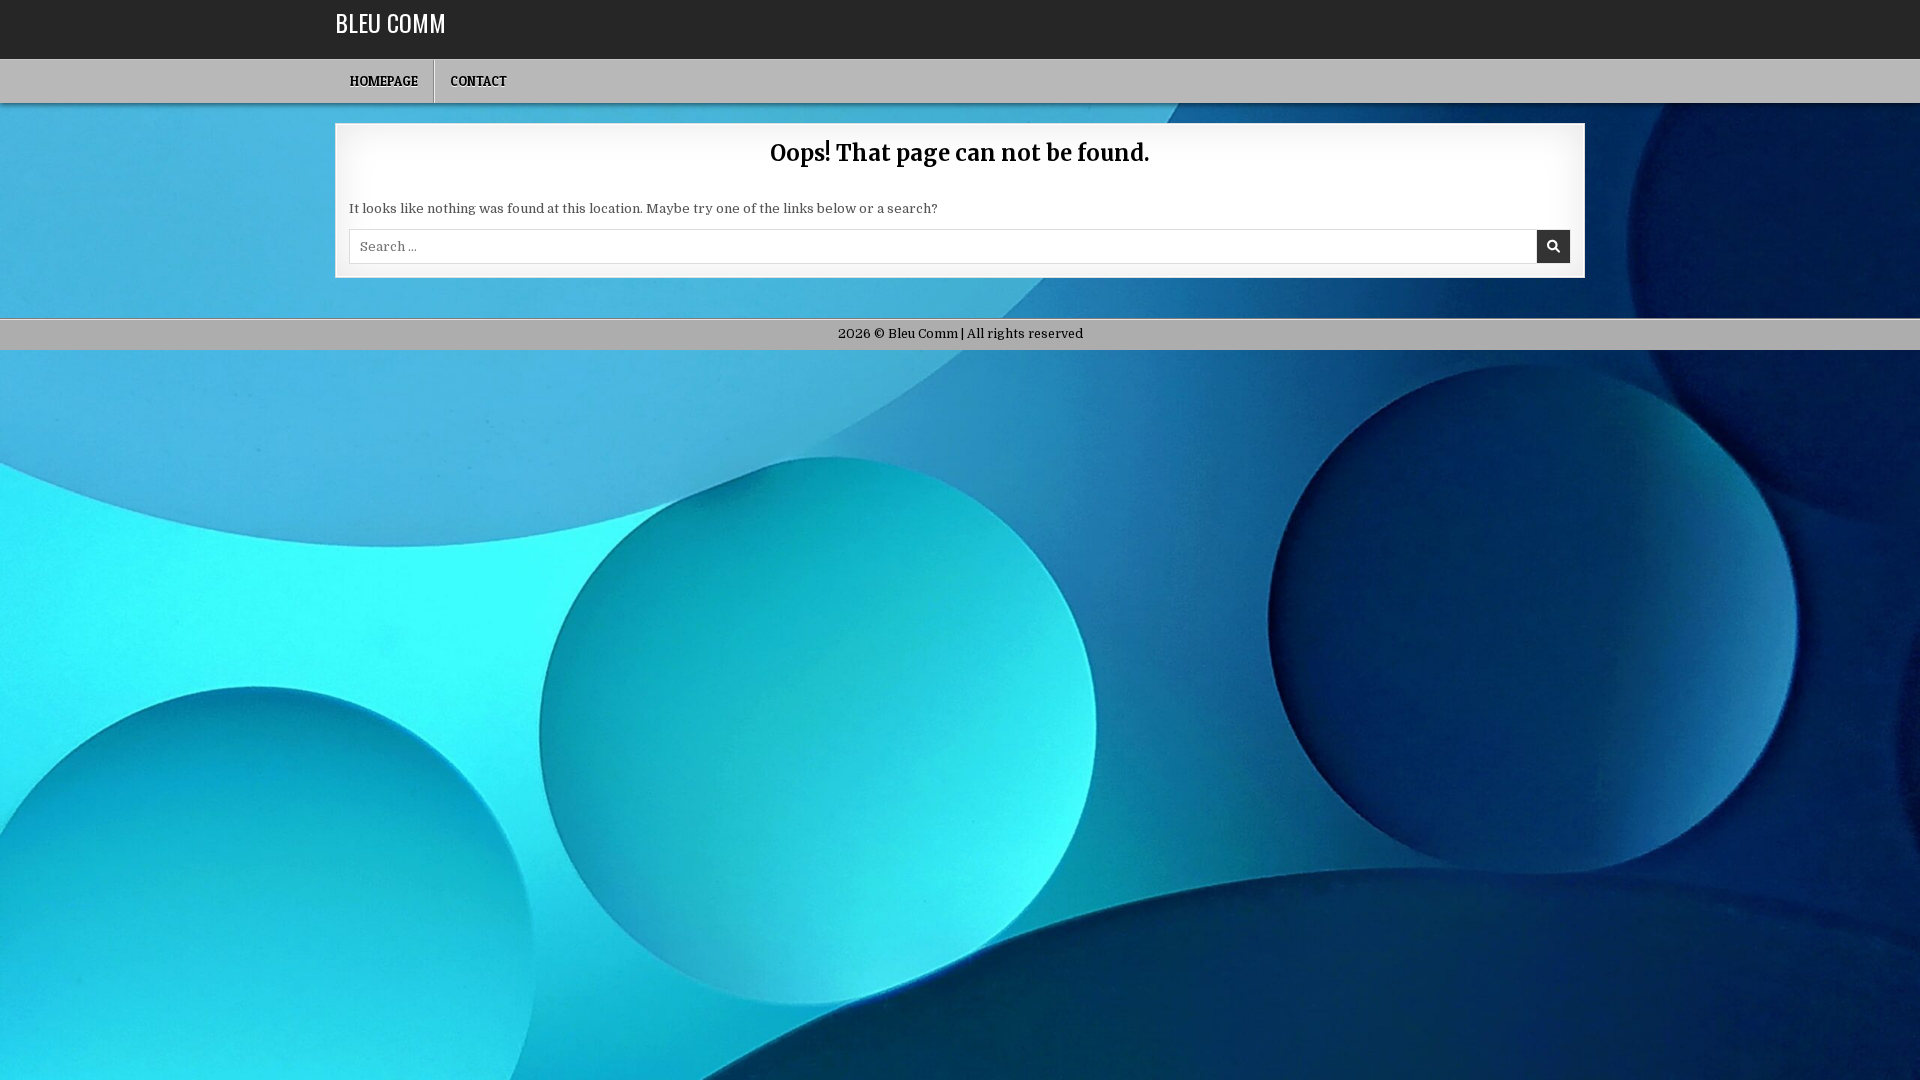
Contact (478, 81)
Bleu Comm (390, 22)
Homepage (384, 81)
